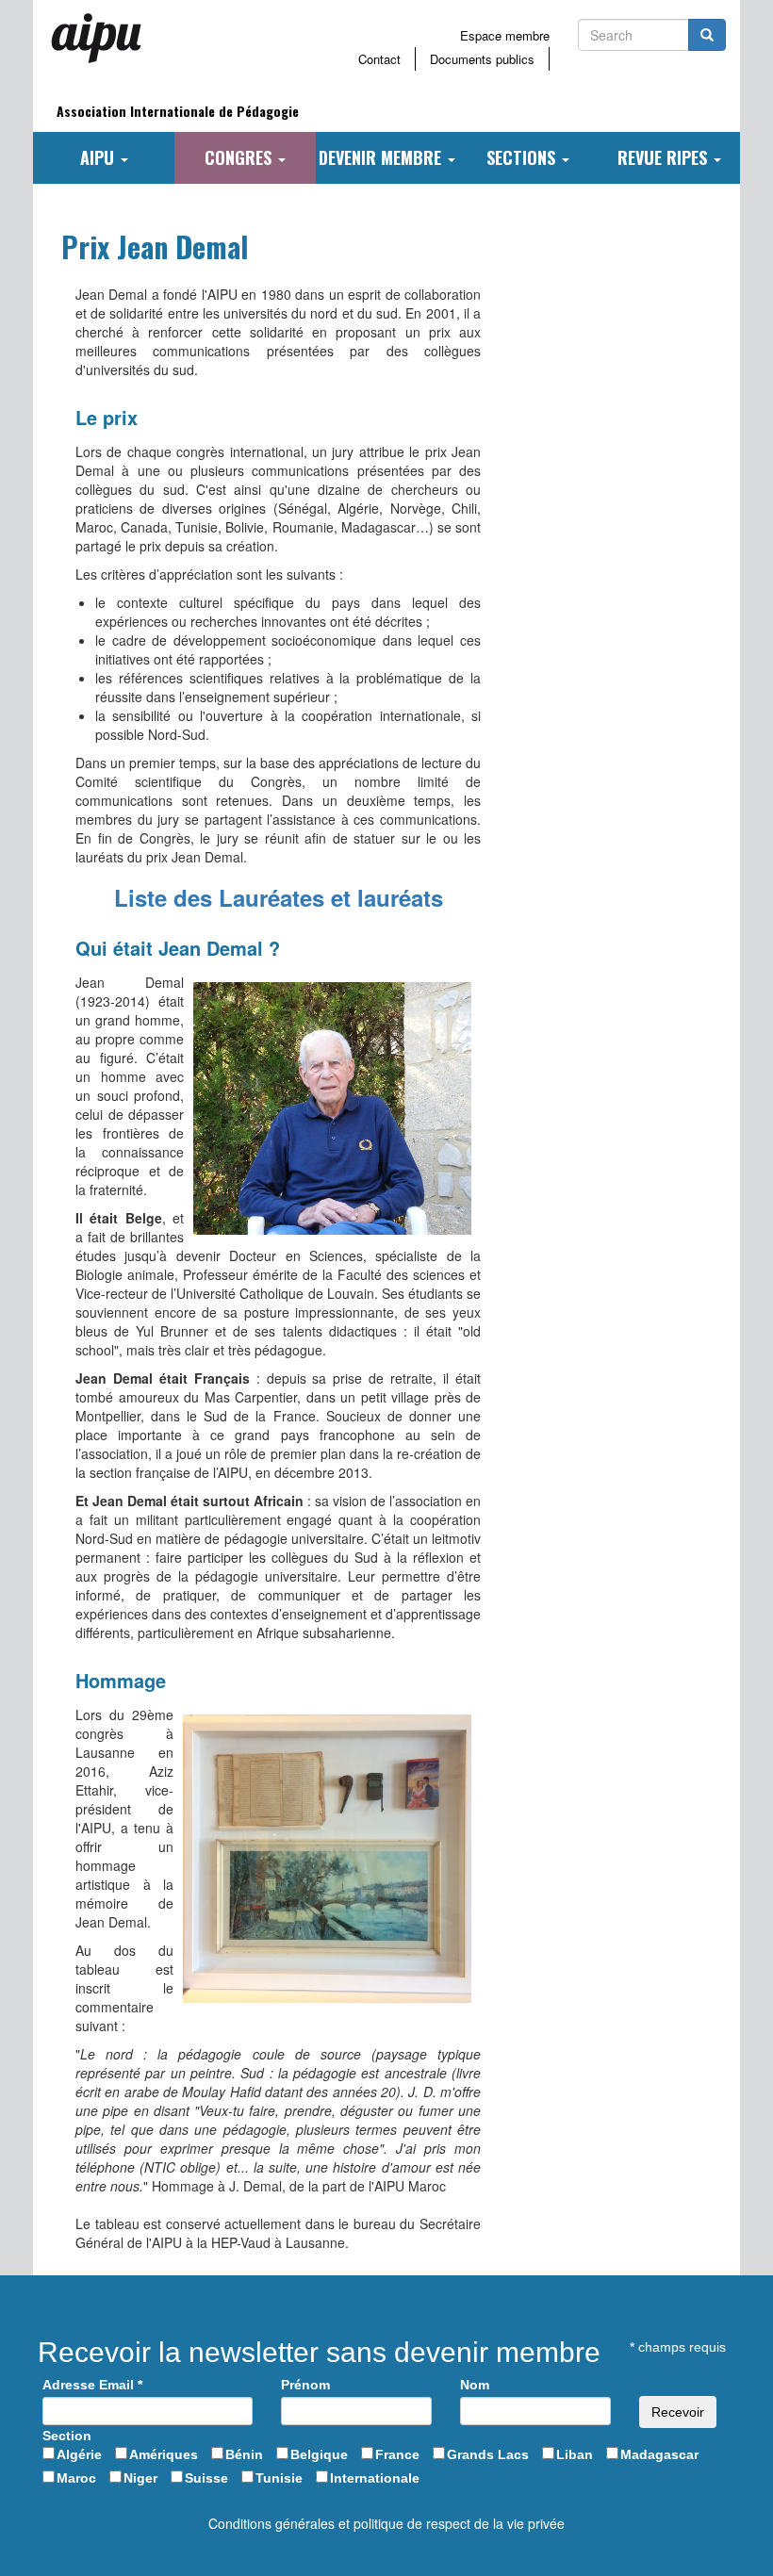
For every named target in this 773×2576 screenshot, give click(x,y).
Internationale (375, 2478)
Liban (575, 2454)
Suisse (206, 2478)
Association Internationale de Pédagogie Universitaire (178, 116)
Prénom (305, 2385)
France (397, 2454)
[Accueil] (104, 38)
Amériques (164, 2454)
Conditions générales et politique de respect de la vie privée (386, 2523)
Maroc (76, 2478)
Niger (140, 2478)
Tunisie (279, 2478)
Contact (379, 59)
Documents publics (482, 59)
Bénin (244, 2454)
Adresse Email (92, 2385)
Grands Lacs (488, 2454)
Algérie (79, 2454)
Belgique (319, 2454)
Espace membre (505, 35)
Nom (475, 2385)
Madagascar (659, 2454)
